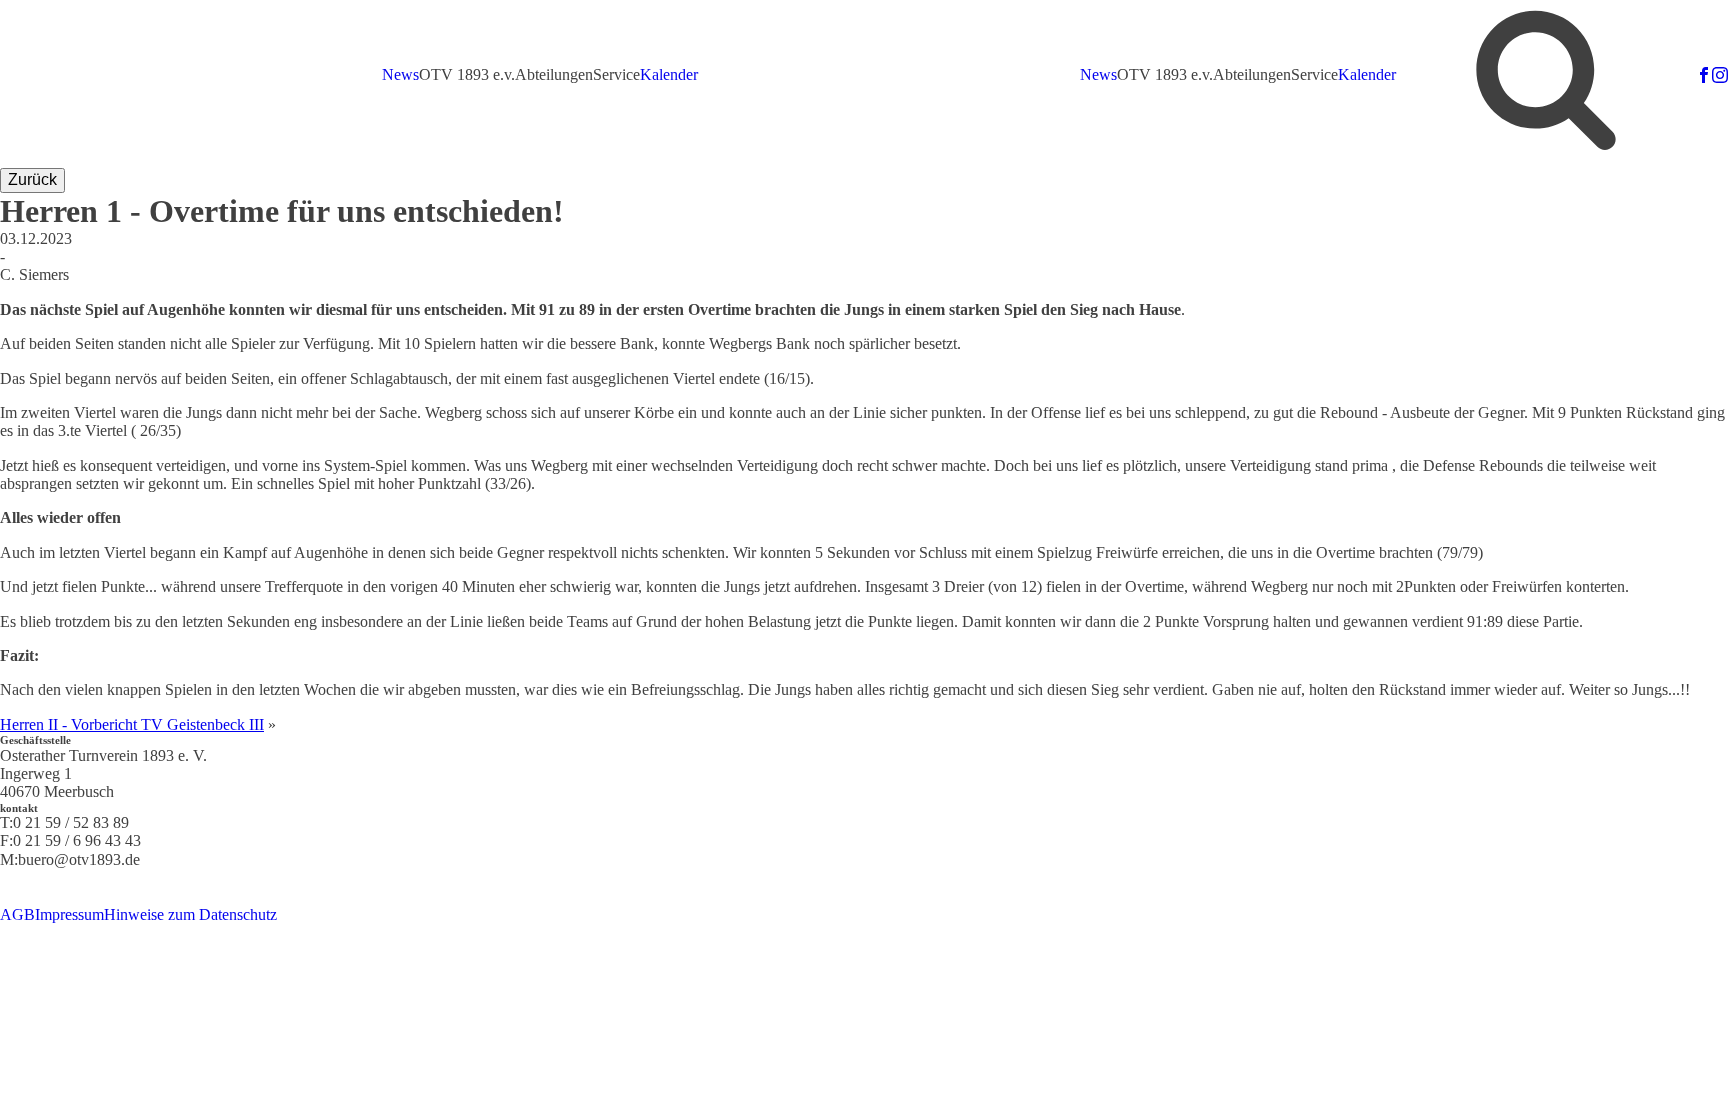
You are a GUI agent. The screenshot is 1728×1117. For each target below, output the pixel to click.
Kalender (669, 74)
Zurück (32, 179)
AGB (17, 914)
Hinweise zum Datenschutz (190, 914)
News (400, 74)
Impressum (69, 914)
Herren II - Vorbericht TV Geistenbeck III (132, 724)
